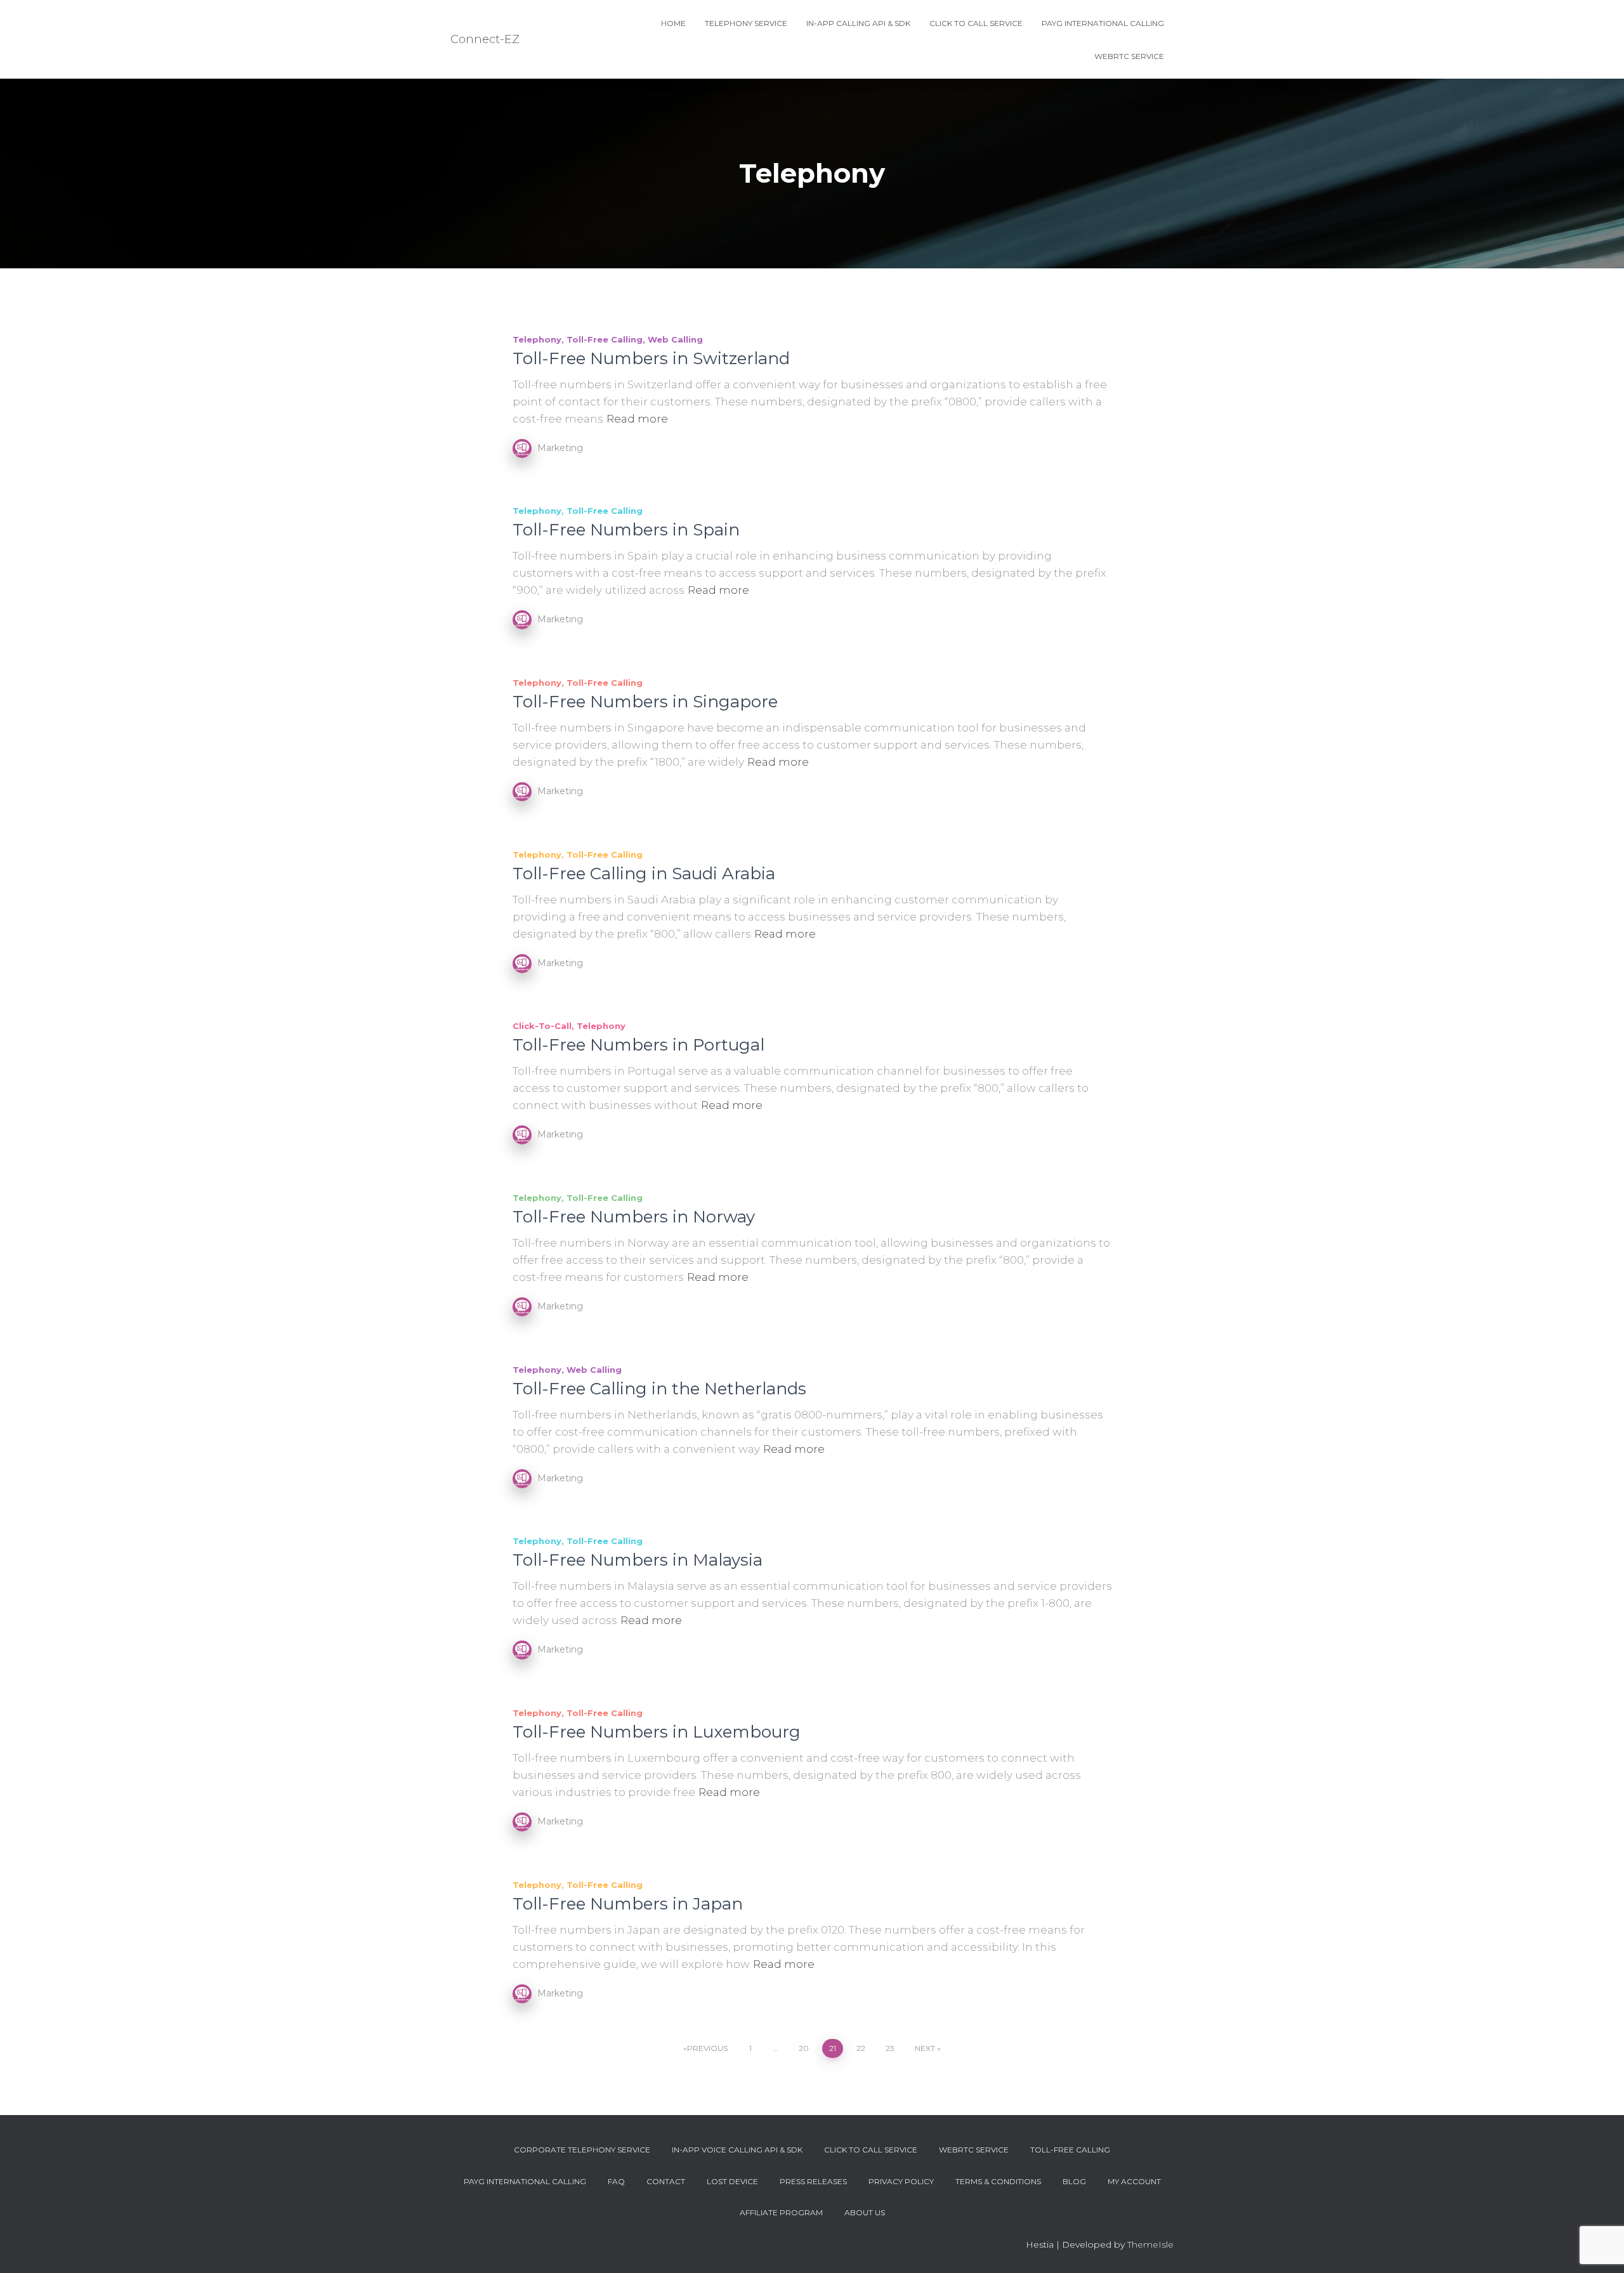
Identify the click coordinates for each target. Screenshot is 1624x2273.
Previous (707, 2048)
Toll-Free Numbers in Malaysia (638, 1560)
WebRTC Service (1129, 56)
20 (804, 2048)
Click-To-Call (542, 1026)
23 (890, 2048)
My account (1134, 2181)
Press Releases (813, 2181)
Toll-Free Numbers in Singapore (645, 702)
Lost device (732, 2181)
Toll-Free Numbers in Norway (634, 1217)
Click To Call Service (976, 23)
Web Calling (675, 339)
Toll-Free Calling (605, 339)
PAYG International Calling (1103, 23)
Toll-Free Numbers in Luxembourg (657, 1732)
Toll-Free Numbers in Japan (628, 1904)
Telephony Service (746, 23)
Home (673, 23)
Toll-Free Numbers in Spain (626, 530)
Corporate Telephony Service (582, 2150)
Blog (1074, 2181)
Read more (637, 419)
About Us (865, 2212)
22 (861, 2048)
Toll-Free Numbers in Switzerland (651, 358)
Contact (666, 2181)
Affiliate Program (781, 2212)
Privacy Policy (901, 2181)
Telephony (537, 339)
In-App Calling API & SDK (858, 23)
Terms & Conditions (998, 2181)
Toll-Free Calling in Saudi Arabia (644, 874)
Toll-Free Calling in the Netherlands (659, 1389)
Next (925, 2048)
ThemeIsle (1150, 2244)
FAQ (616, 2181)
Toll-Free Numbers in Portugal (638, 1045)
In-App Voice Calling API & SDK (737, 2150)
